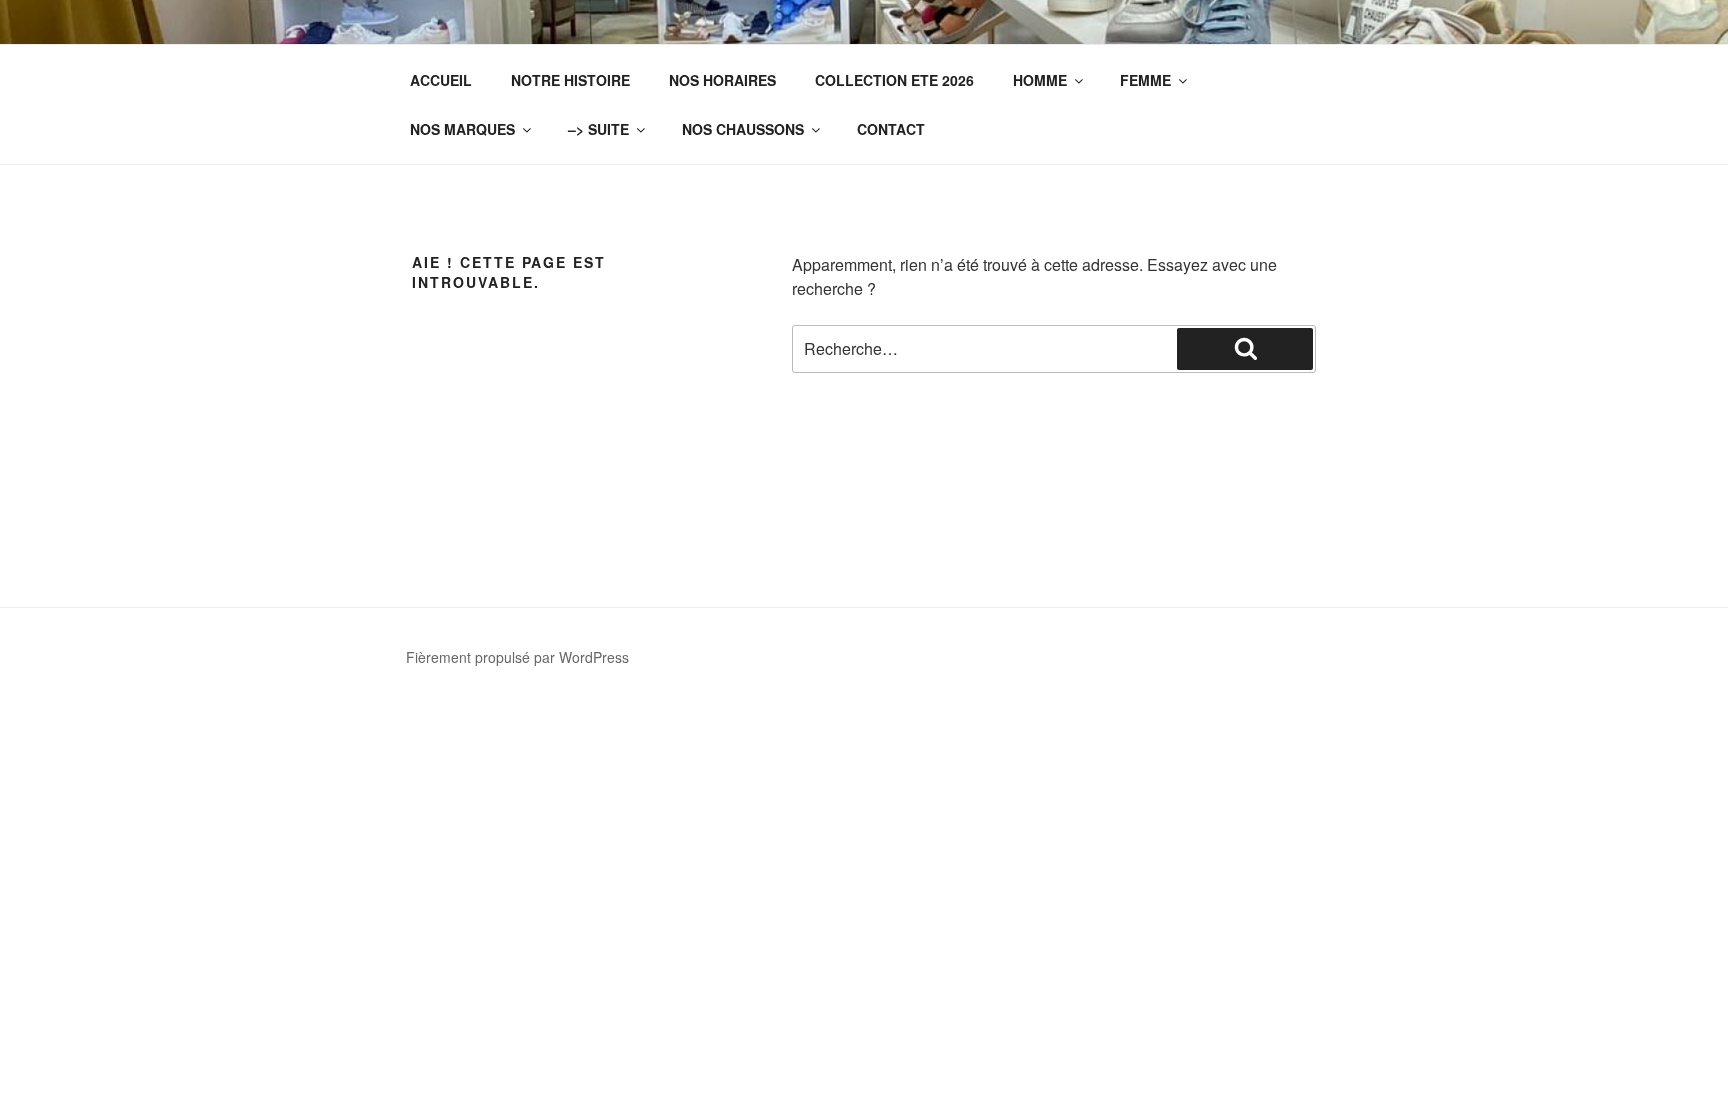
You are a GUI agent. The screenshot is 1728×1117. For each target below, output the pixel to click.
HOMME (1040, 80)
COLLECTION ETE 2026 (894, 80)
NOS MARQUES (462, 129)
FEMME (1145, 80)
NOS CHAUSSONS (743, 129)
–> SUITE (598, 129)
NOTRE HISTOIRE (570, 80)
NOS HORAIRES (722, 80)
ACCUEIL (441, 80)
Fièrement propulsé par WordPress (517, 657)
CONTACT (891, 129)
